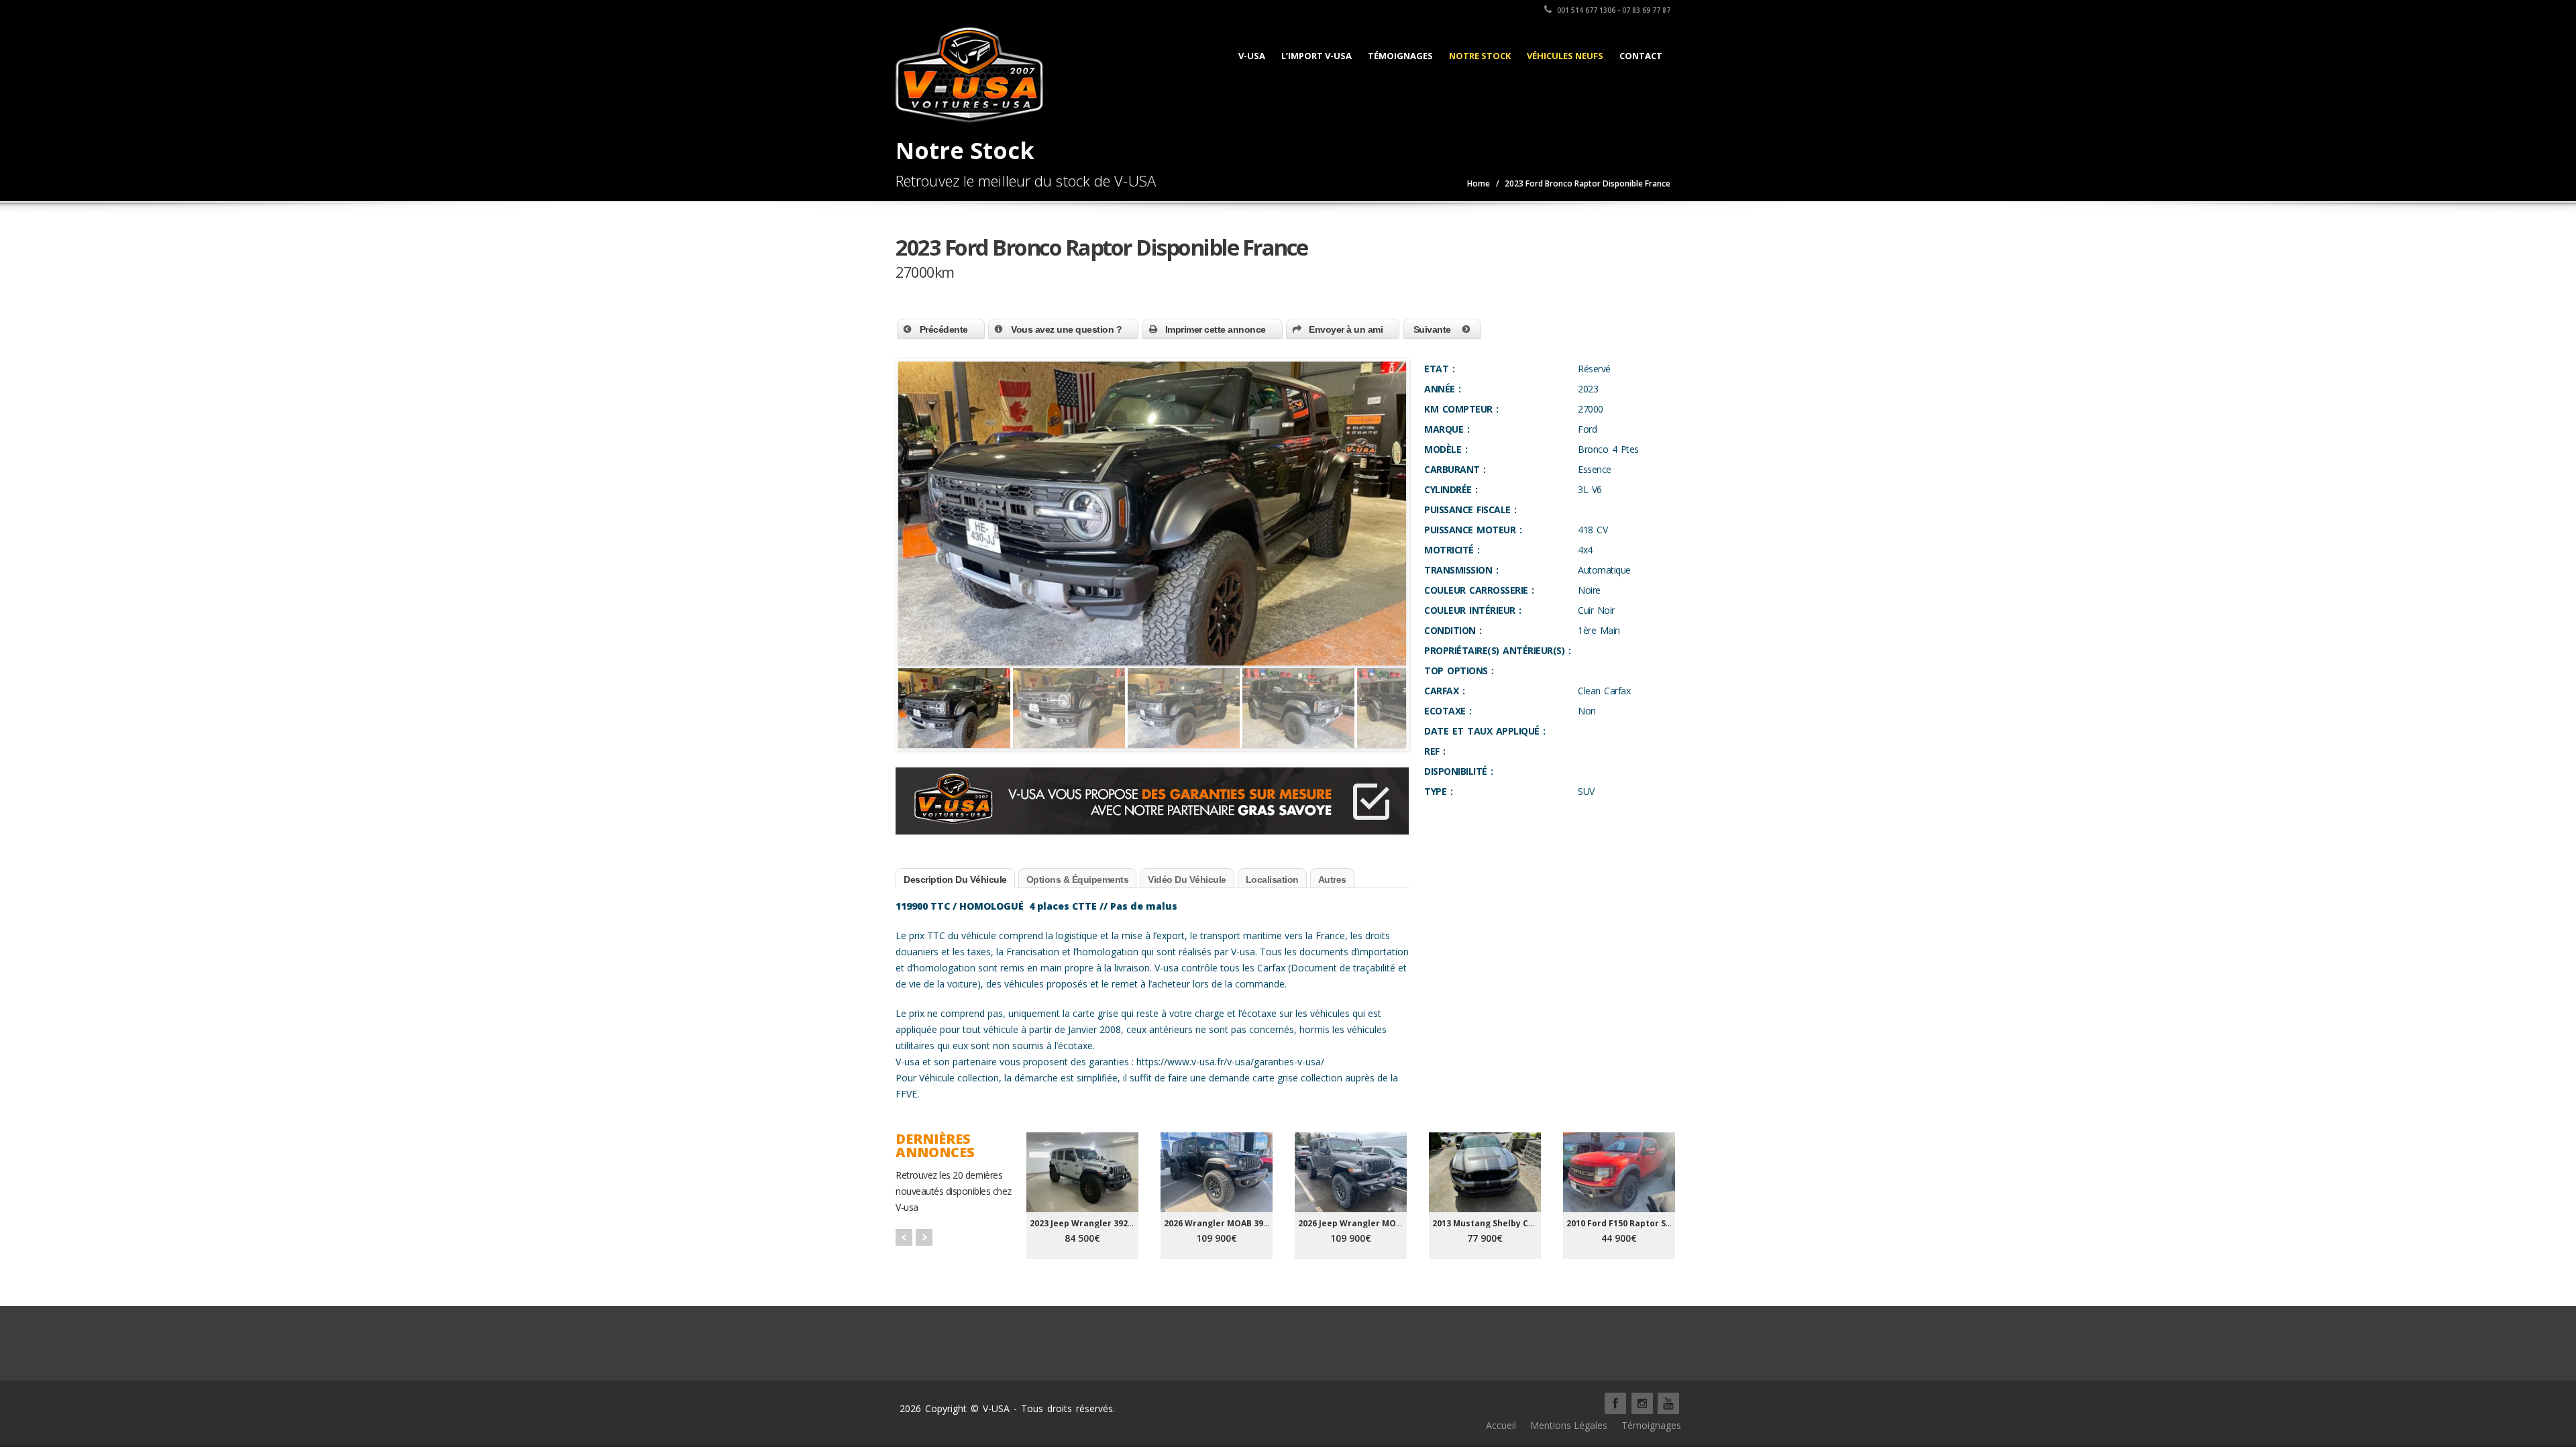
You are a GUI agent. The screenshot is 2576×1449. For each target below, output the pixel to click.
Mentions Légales (1569, 1425)
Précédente (944, 329)
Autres (1332, 879)
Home (1479, 183)
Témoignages (1400, 56)
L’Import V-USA (1317, 56)
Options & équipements (1078, 879)
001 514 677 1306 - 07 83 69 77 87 (1613, 10)
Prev (904, 1237)
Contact (1641, 56)
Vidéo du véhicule (1187, 879)
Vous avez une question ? (1066, 329)
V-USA (1252, 56)
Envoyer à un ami (1346, 329)
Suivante (1432, 329)
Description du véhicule (955, 879)
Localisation (1272, 879)
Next (1429, 720)
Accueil (1501, 1425)
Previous (878, 720)
